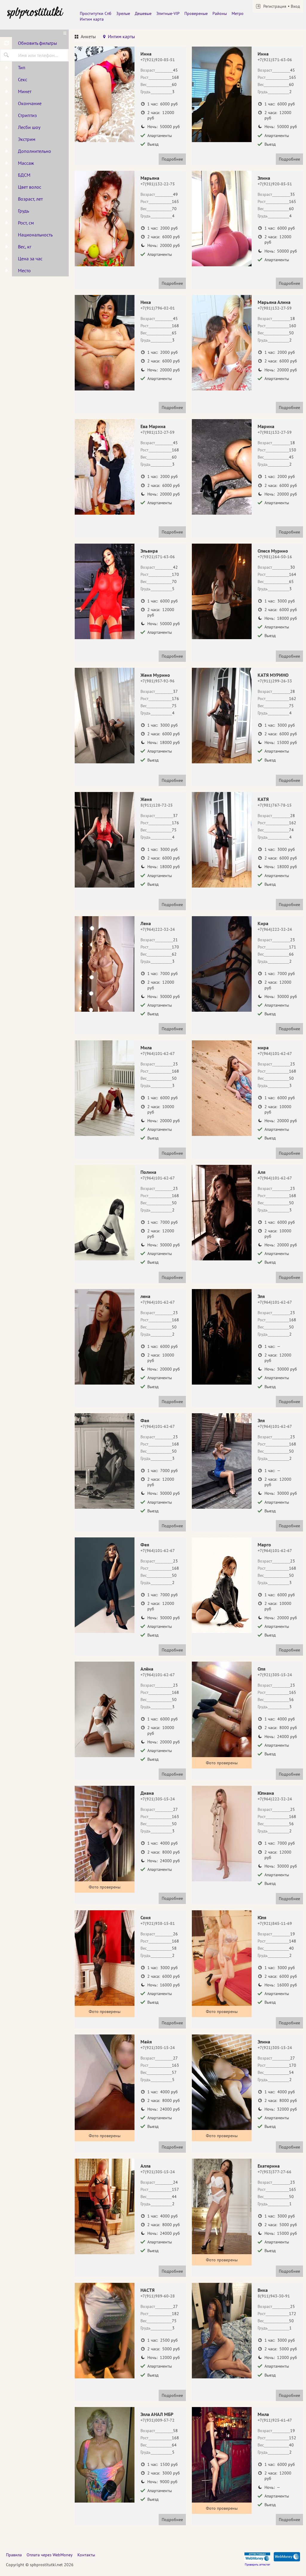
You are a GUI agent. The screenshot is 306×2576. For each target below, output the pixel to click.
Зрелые (123, 13)
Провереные (196, 13)
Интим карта (92, 19)
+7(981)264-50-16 (275, 557)
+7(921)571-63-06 (275, 60)
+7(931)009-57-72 (157, 2420)
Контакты (86, 2555)
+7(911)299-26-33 (275, 681)
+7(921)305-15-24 (275, 1675)
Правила (14, 2555)
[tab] (85, 37)
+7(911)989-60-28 (158, 2296)
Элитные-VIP (168, 13)
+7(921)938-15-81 (158, 1923)
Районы (220, 13)
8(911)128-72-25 (157, 805)
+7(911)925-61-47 (275, 2420)
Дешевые (143, 13)
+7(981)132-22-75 (158, 184)
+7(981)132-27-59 (275, 308)
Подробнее (172, 159)
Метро (238, 13)
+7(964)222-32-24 (158, 929)
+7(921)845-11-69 (275, 1923)
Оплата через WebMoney (50, 2555)
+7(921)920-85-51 (158, 60)
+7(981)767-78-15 (275, 805)
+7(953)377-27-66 (274, 2172)
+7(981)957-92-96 (157, 681)
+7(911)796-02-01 (158, 308)
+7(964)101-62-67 (158, 1054)
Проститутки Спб (96, 13)
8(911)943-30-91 (274, 2296)
